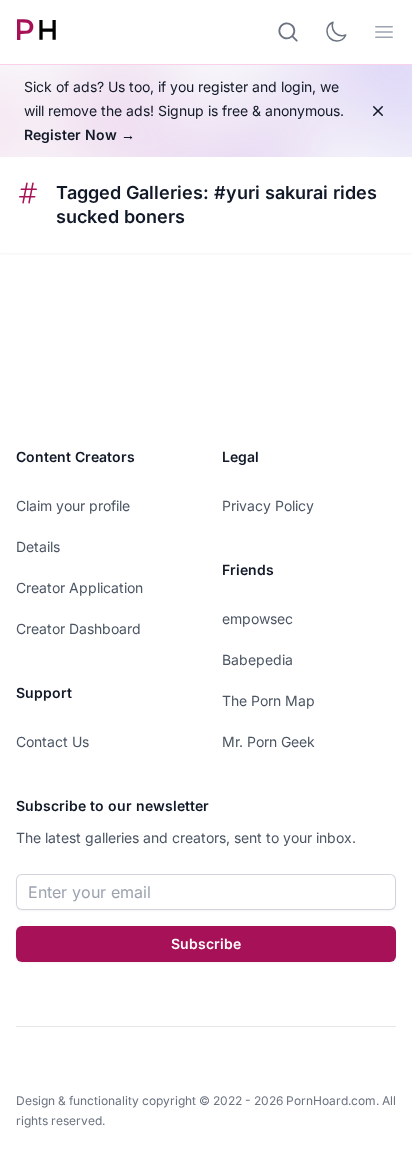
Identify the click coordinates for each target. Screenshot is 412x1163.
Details (38, 546)
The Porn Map (268, 700)
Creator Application (79, 587)
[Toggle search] (288, 32)
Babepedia (257, 659)
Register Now (79, 134)
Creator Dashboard (78, 628)
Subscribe (206, 943)
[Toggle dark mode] (336, 32)
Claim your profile (73, 505)
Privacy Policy (268, 505)
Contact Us (52, 741)
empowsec (257, 618)
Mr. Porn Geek (268, 741)
